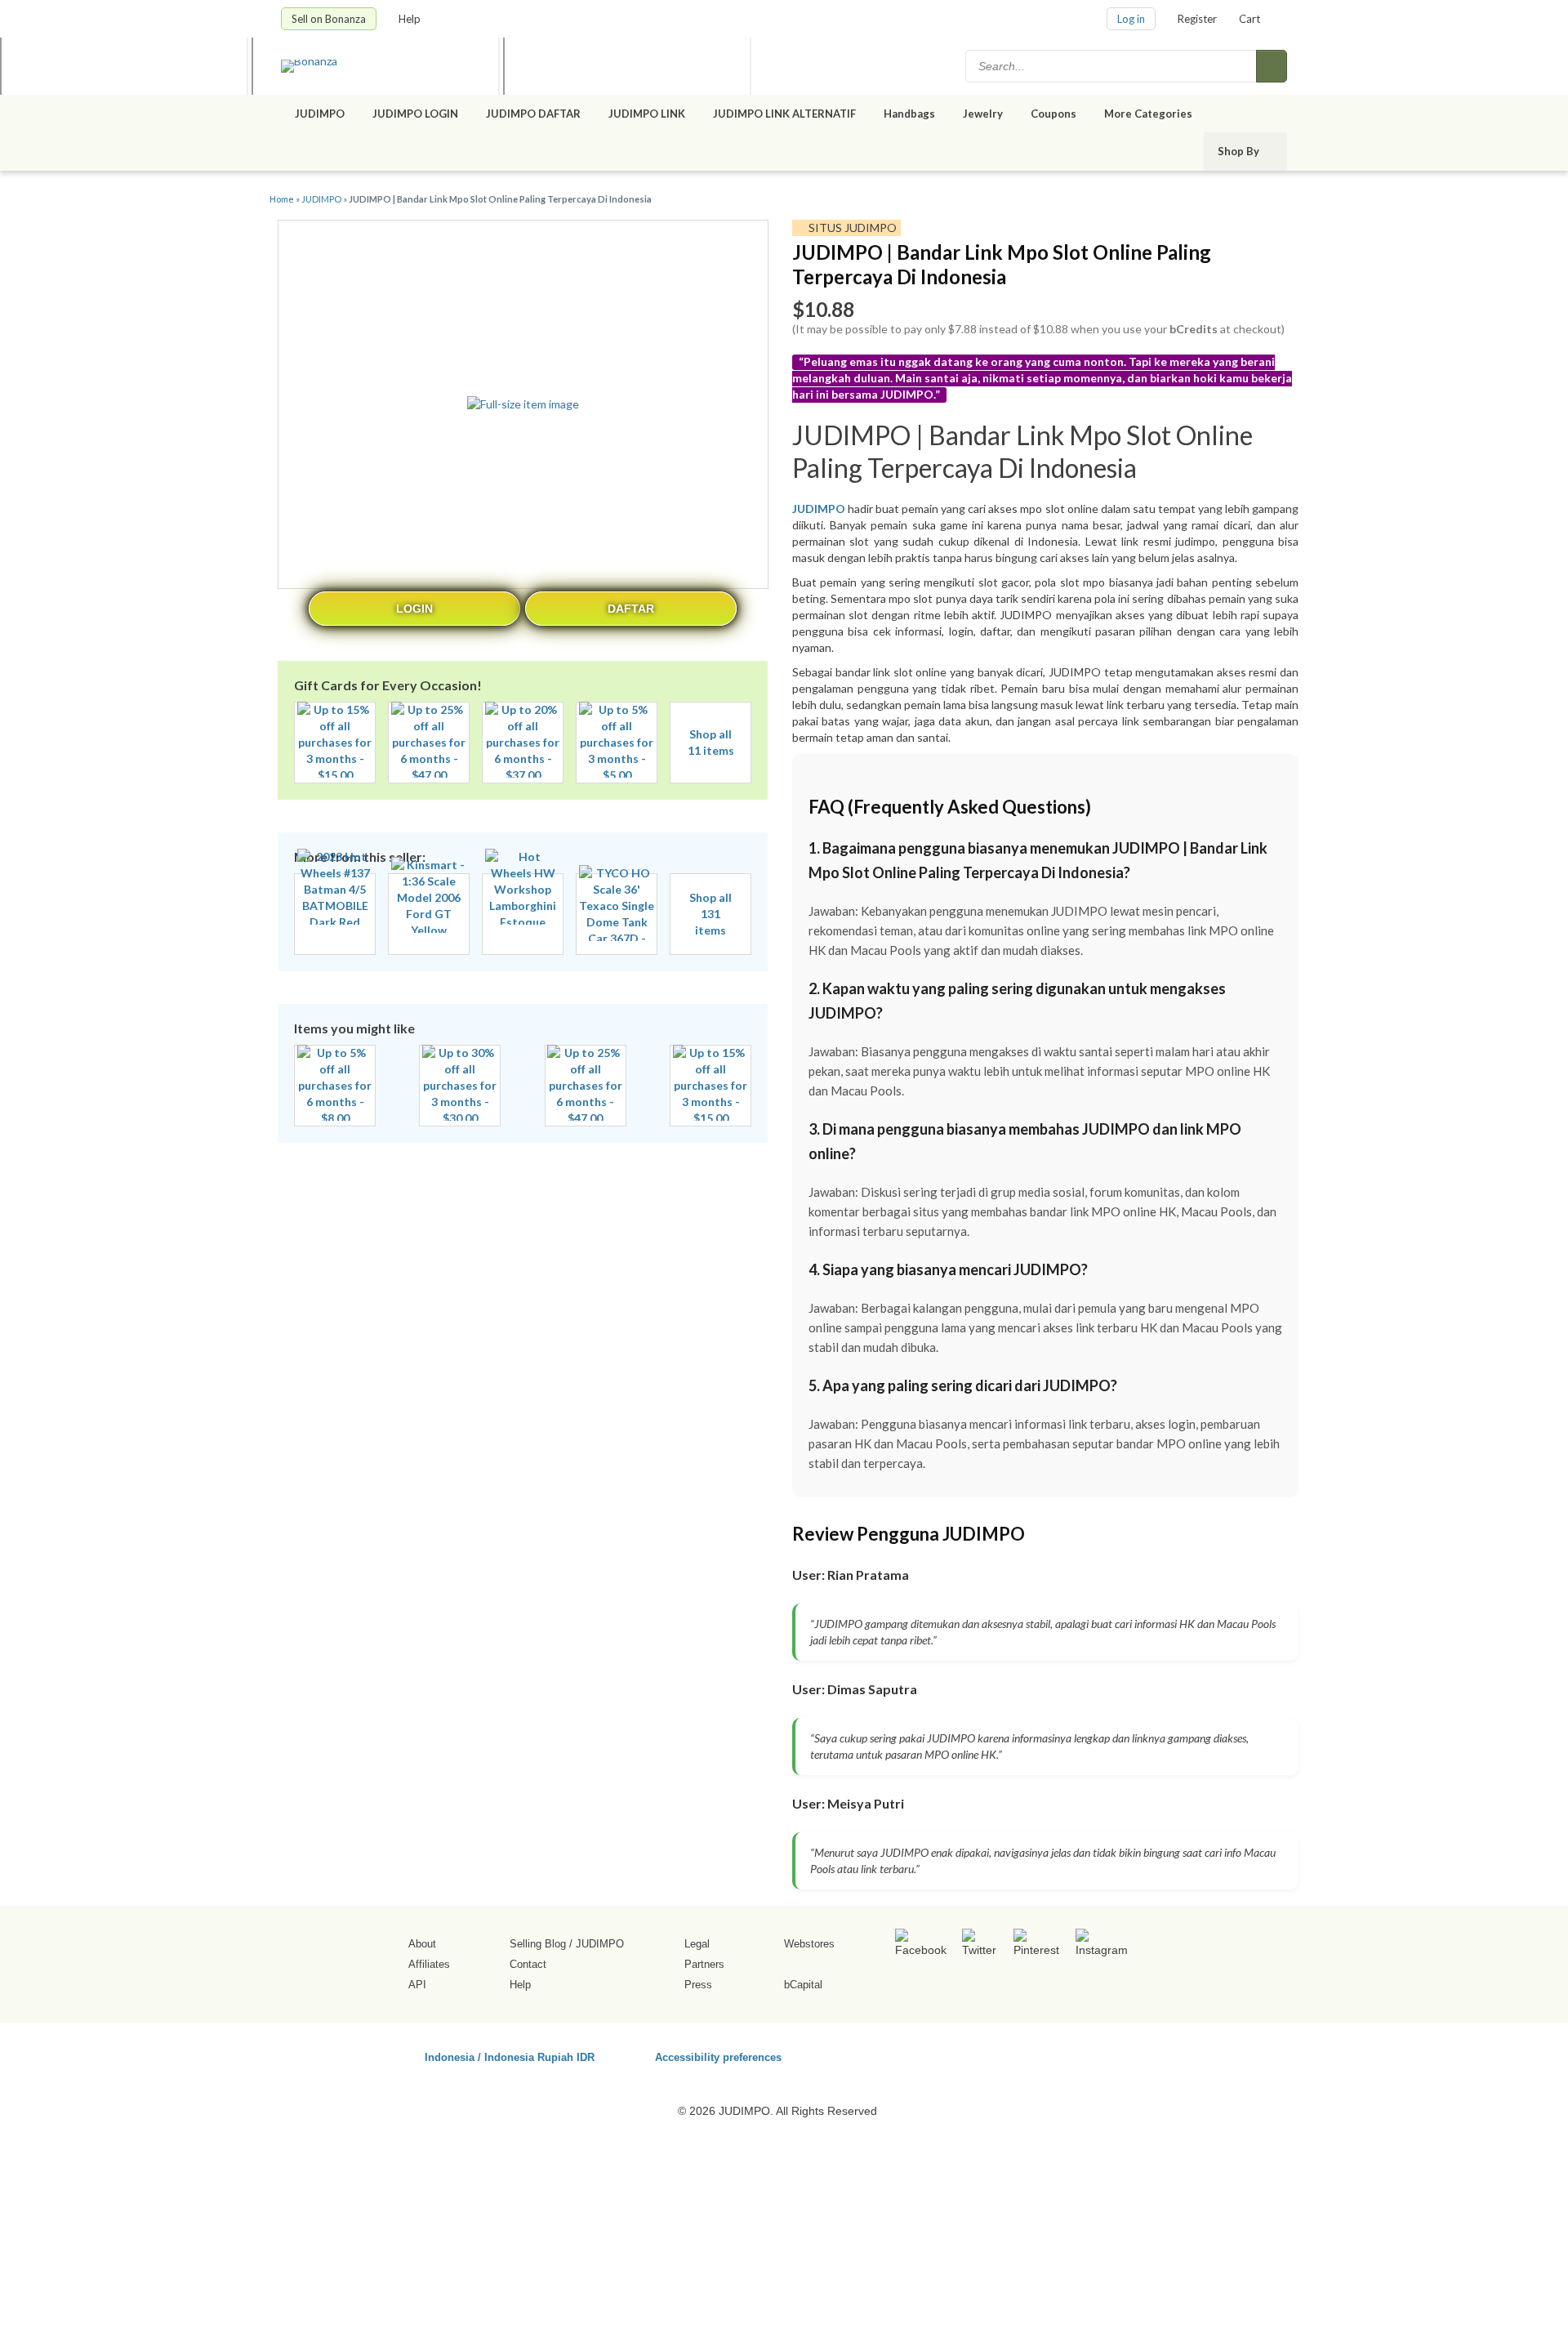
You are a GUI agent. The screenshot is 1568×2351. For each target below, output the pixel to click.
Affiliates (429, 1964)
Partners (704, 1964)
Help (411, 19)
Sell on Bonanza (329, 19)
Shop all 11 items (711, 742)
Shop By (1240, 151)
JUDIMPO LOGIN (415, 114)
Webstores (809, 1944)
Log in (1131, 19)
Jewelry (983, 114)
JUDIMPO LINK (647, 114)
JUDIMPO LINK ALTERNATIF (784, 114)
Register (1197, 19)
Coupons (1053, 114)
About (422, 1944)
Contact (528, 1964)
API (417, 1985)
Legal (697, 1944)
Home (282, 199)
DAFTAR (631, 609)
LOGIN (414, 609)
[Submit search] (1272, 66)
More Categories (1149, 114)
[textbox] (1112, 66)
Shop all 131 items (710, 914)
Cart (1249, 19)
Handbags (909, 114)
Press (698, 1985)
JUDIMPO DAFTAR (533, 114)
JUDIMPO (320, 114)
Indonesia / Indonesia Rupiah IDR (510, 2057)
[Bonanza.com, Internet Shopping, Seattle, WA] (1053, 2054)
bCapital (803, 1985)
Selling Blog (538, 1944)
